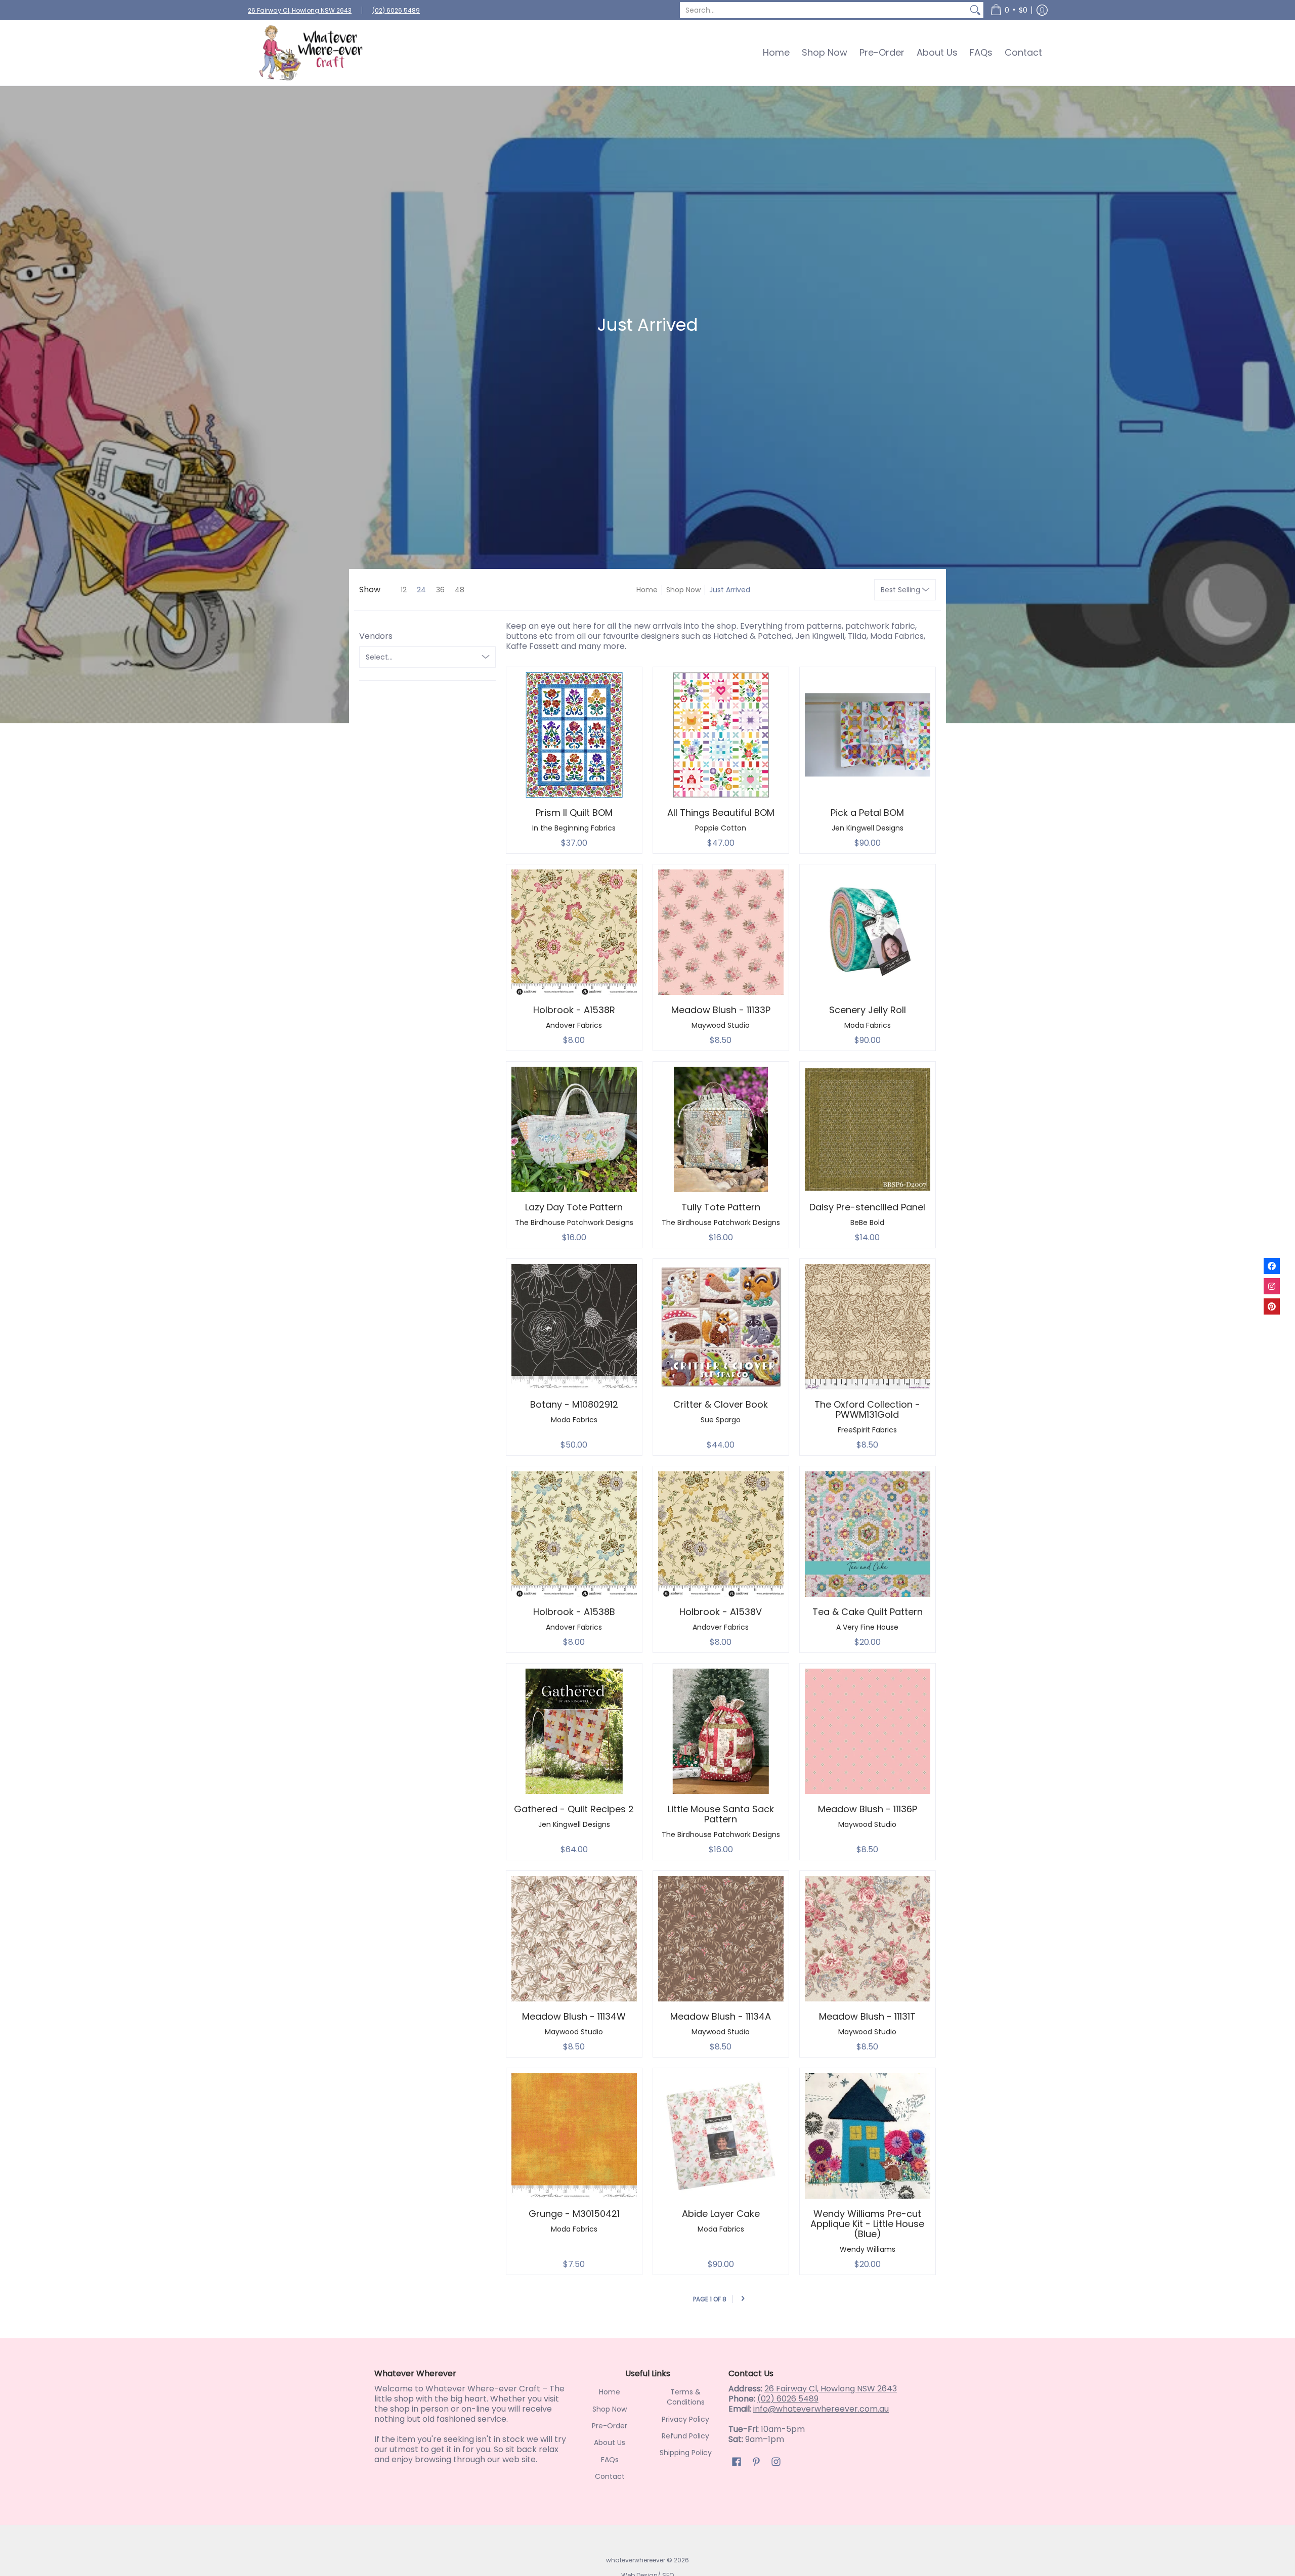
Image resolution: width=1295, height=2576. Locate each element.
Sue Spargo (721, 1420)
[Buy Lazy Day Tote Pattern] (574, 1129)
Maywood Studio (721, 1025)
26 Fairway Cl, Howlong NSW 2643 (300, 10)
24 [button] (421, 590)
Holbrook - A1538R (574, 1010)
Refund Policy (685, 2436)
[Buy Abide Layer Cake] (721, 2136)
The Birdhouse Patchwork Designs (574, 1222)
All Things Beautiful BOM (721, 813)
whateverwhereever (636, 2560)
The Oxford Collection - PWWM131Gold (867, 1409)
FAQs (610, 2460)
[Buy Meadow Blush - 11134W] (574, 1939)
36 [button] (440, 590)
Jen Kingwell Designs (868, 828)
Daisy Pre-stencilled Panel (867, 1207)
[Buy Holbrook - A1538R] (574, 932)
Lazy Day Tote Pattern (574, 1207)
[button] (1009, 10)
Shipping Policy (686, 2453)
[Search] (975, 10)
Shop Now (683, 590)
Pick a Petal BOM (867, 813)
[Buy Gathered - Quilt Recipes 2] (574, 1731)
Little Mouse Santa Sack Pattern (721, 1814)
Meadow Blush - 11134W (574, 2016)
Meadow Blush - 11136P (868, 1809)
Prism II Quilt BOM (574, 813)
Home (647, 590)
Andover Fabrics (574, 1025)
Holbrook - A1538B (574, 1612)
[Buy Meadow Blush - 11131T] (868, 1939)
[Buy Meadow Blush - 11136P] (868, 1731)
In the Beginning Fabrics (574, 828)
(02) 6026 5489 (396, 10)
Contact (610, 2476)
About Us (610, 2442)
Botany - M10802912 (574, 1404)
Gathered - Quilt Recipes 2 (574, 1809)
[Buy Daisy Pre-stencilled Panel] (868, 1129)
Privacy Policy (685, 2419)
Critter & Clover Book (721, 1404)
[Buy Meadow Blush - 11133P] (721, 932)
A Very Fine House (867, 1627)
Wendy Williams (868, 2249)
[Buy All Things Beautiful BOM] (721, 735)
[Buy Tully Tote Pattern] (721, 1129)
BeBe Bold (867, 1222)
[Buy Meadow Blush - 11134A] (721, 1939)
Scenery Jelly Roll (868, 1010)
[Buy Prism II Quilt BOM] (574, 735)
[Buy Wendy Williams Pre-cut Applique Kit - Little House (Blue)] (868, 2136)
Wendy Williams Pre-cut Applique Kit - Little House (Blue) (867, 2224)
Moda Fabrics (868, 1025)
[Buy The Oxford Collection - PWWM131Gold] (868, 1327)
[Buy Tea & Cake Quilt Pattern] (868, 1534)
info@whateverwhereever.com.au (821, 2409)
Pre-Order (610, 2426)
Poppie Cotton (721, 828)
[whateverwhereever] (311, 53)
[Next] (743, 2299)
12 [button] (404, 590)
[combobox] (824, 10)
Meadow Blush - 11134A (721, 2016)
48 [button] (460, 590)
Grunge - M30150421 (574, 2214)
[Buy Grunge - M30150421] (574, 2136)
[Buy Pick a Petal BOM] (868, 735)
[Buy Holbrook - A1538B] (574, 1534)
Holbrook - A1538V (721, 1612)
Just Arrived (730, 590)
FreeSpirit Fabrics (867, 1430)
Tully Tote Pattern (721, 1207)
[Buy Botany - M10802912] (574, 1327)
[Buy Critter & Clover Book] (721, 1327)
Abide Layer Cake (721, 2214)
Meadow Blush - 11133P (721, 1010)
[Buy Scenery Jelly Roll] (868, 932)
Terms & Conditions (686, 2397)
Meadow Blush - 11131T (867, 2016)
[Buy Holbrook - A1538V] (721, 1534)
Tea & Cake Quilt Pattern (868, 1612)
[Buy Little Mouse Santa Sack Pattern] (721, 1731)
